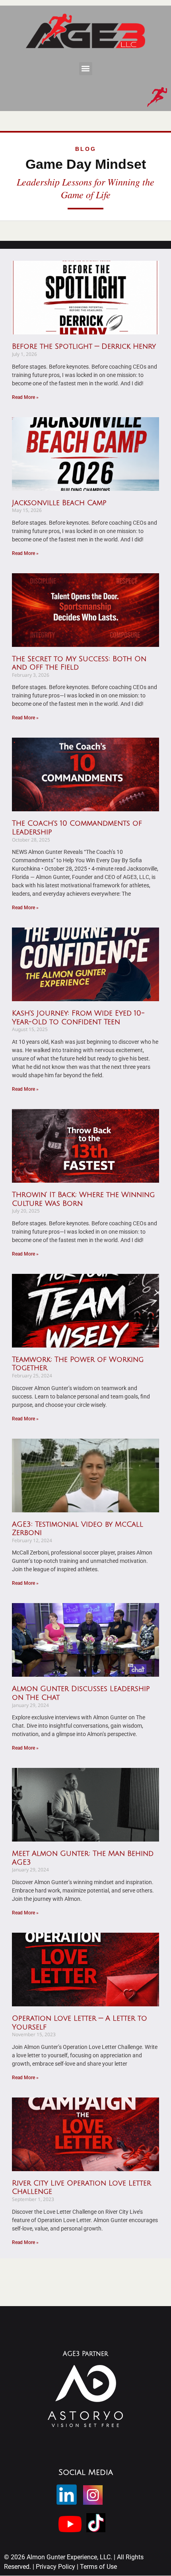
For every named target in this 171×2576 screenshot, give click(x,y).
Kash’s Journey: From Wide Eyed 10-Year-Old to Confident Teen (78, 1018)
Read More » (25, 397)
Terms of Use (98, 2567)
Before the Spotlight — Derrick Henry (84, 346)
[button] (86, 69)
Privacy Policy (56, 2567)
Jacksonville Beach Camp (59, 503)
